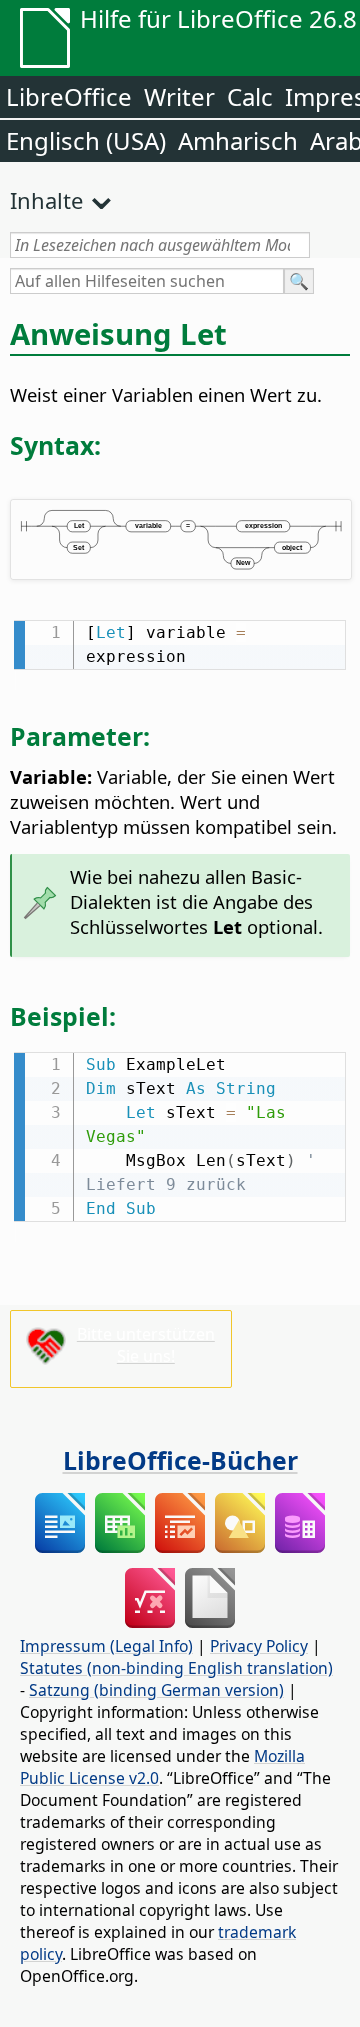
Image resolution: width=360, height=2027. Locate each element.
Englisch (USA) (86, 140)
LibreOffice (69, 96)
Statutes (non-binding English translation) (176, 1668)
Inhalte (46, 200)
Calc (250, 96)
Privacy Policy (259, 1646)
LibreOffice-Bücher (180, 1460)
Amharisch (238, 140)
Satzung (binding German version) (156, 1690)
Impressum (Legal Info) (106, 1646)
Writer (179, 96)
